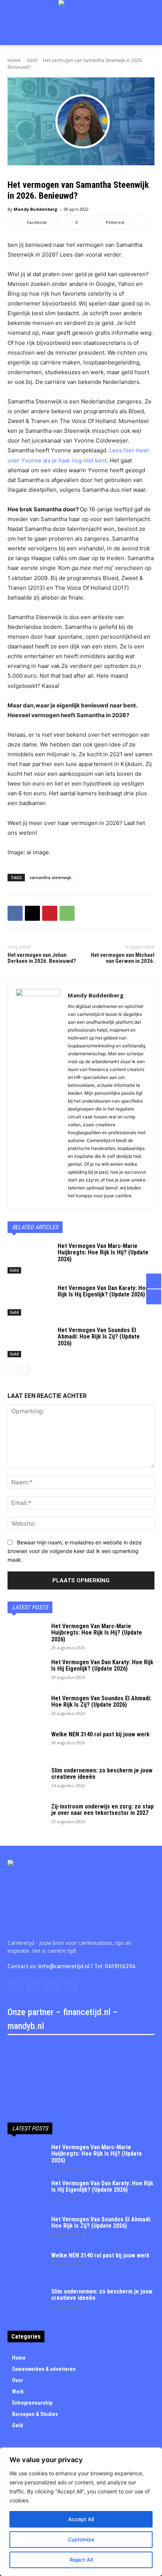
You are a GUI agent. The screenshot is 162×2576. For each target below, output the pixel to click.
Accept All (81, 2519)
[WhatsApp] (67, 913)
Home (14, 60)
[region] (81, 2512)
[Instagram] (33, 1986)
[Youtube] (71, 1986)
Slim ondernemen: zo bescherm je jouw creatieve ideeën (102, 1774)
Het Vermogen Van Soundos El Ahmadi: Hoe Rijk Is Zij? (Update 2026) (99, 1337)
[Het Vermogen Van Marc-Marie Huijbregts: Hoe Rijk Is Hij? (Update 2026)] (30, 1258)
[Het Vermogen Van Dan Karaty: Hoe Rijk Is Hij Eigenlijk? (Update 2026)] (30, 1300)
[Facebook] (15, 913)
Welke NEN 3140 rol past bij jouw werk (100, 1734)
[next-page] (24, 1370)
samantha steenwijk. (51, 877)
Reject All (81, 2560)
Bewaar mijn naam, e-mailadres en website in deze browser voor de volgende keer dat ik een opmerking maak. (75, 1551)
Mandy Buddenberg (35, 209)
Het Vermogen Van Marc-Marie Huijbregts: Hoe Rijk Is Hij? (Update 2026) (103, 1252)
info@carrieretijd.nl (64, 1966)
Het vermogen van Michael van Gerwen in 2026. (123, 958)
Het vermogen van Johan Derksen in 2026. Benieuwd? (42, 958)
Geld (32, 60)
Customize (81, 2539)
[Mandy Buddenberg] (38, 1095)
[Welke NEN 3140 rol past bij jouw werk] (26, 1744)
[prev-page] (12, 1370)
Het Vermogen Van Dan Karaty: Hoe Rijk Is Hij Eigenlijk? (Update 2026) (103, 1291)
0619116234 (120, 1966)
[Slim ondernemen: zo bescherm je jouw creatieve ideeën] (26, 1780)
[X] (32, 913)
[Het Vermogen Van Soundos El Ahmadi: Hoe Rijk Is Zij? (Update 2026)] (30, 1342)
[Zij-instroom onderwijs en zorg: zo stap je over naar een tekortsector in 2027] (26, 1816)
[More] (141, 222)
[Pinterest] (50, 913)
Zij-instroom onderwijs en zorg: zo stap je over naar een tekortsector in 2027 (102, 1810)
